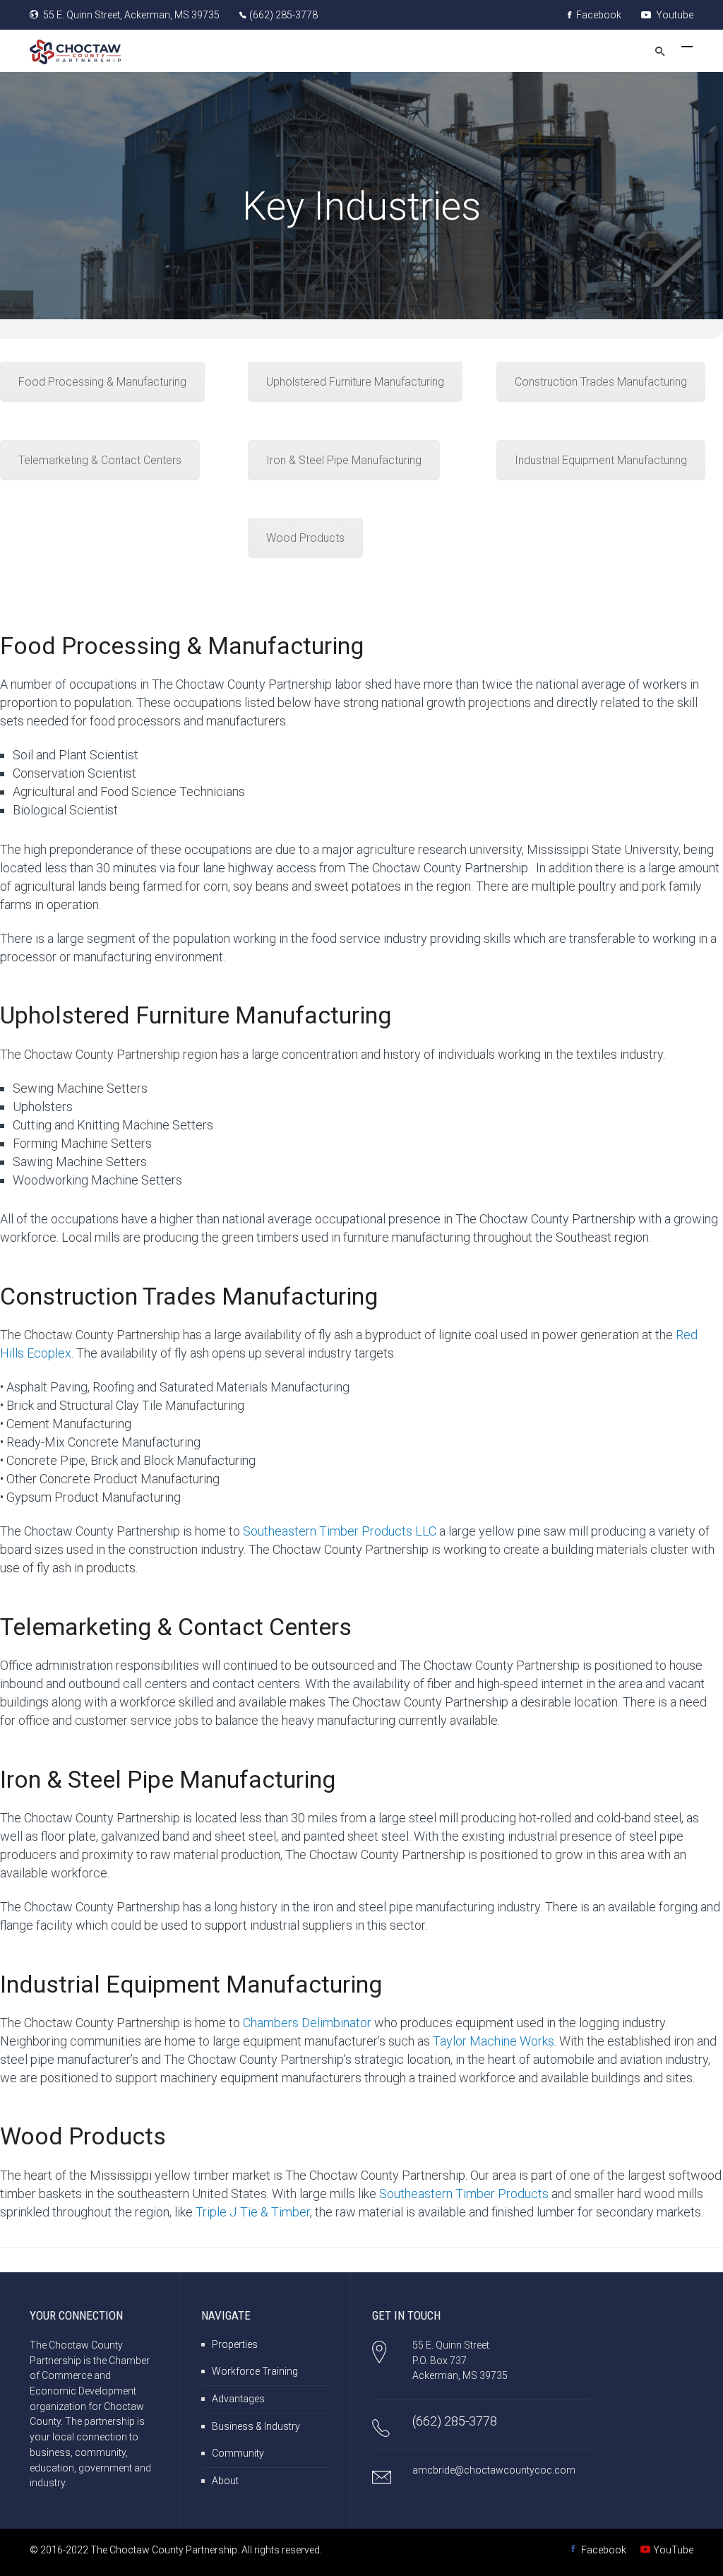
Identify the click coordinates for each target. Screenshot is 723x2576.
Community (238, 2453)
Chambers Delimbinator (307, 2023)
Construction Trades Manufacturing (601, 382)
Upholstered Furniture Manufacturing (355, 382)
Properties (235, 2344)
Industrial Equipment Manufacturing (601, 460)
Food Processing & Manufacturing (102, 382)
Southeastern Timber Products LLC (340, 1531)
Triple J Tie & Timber (253, 2212)
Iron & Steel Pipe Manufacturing (344, 460)
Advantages (238, 2399)
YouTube (673, 2550)
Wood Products (305, 538)
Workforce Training (255, 2371)
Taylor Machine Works (494, 2041)
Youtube (674, 15)
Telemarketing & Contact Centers (100, 460)
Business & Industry (256, 2426)
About (225, 2481)
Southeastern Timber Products (464, 2194)
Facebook (598, 15)
